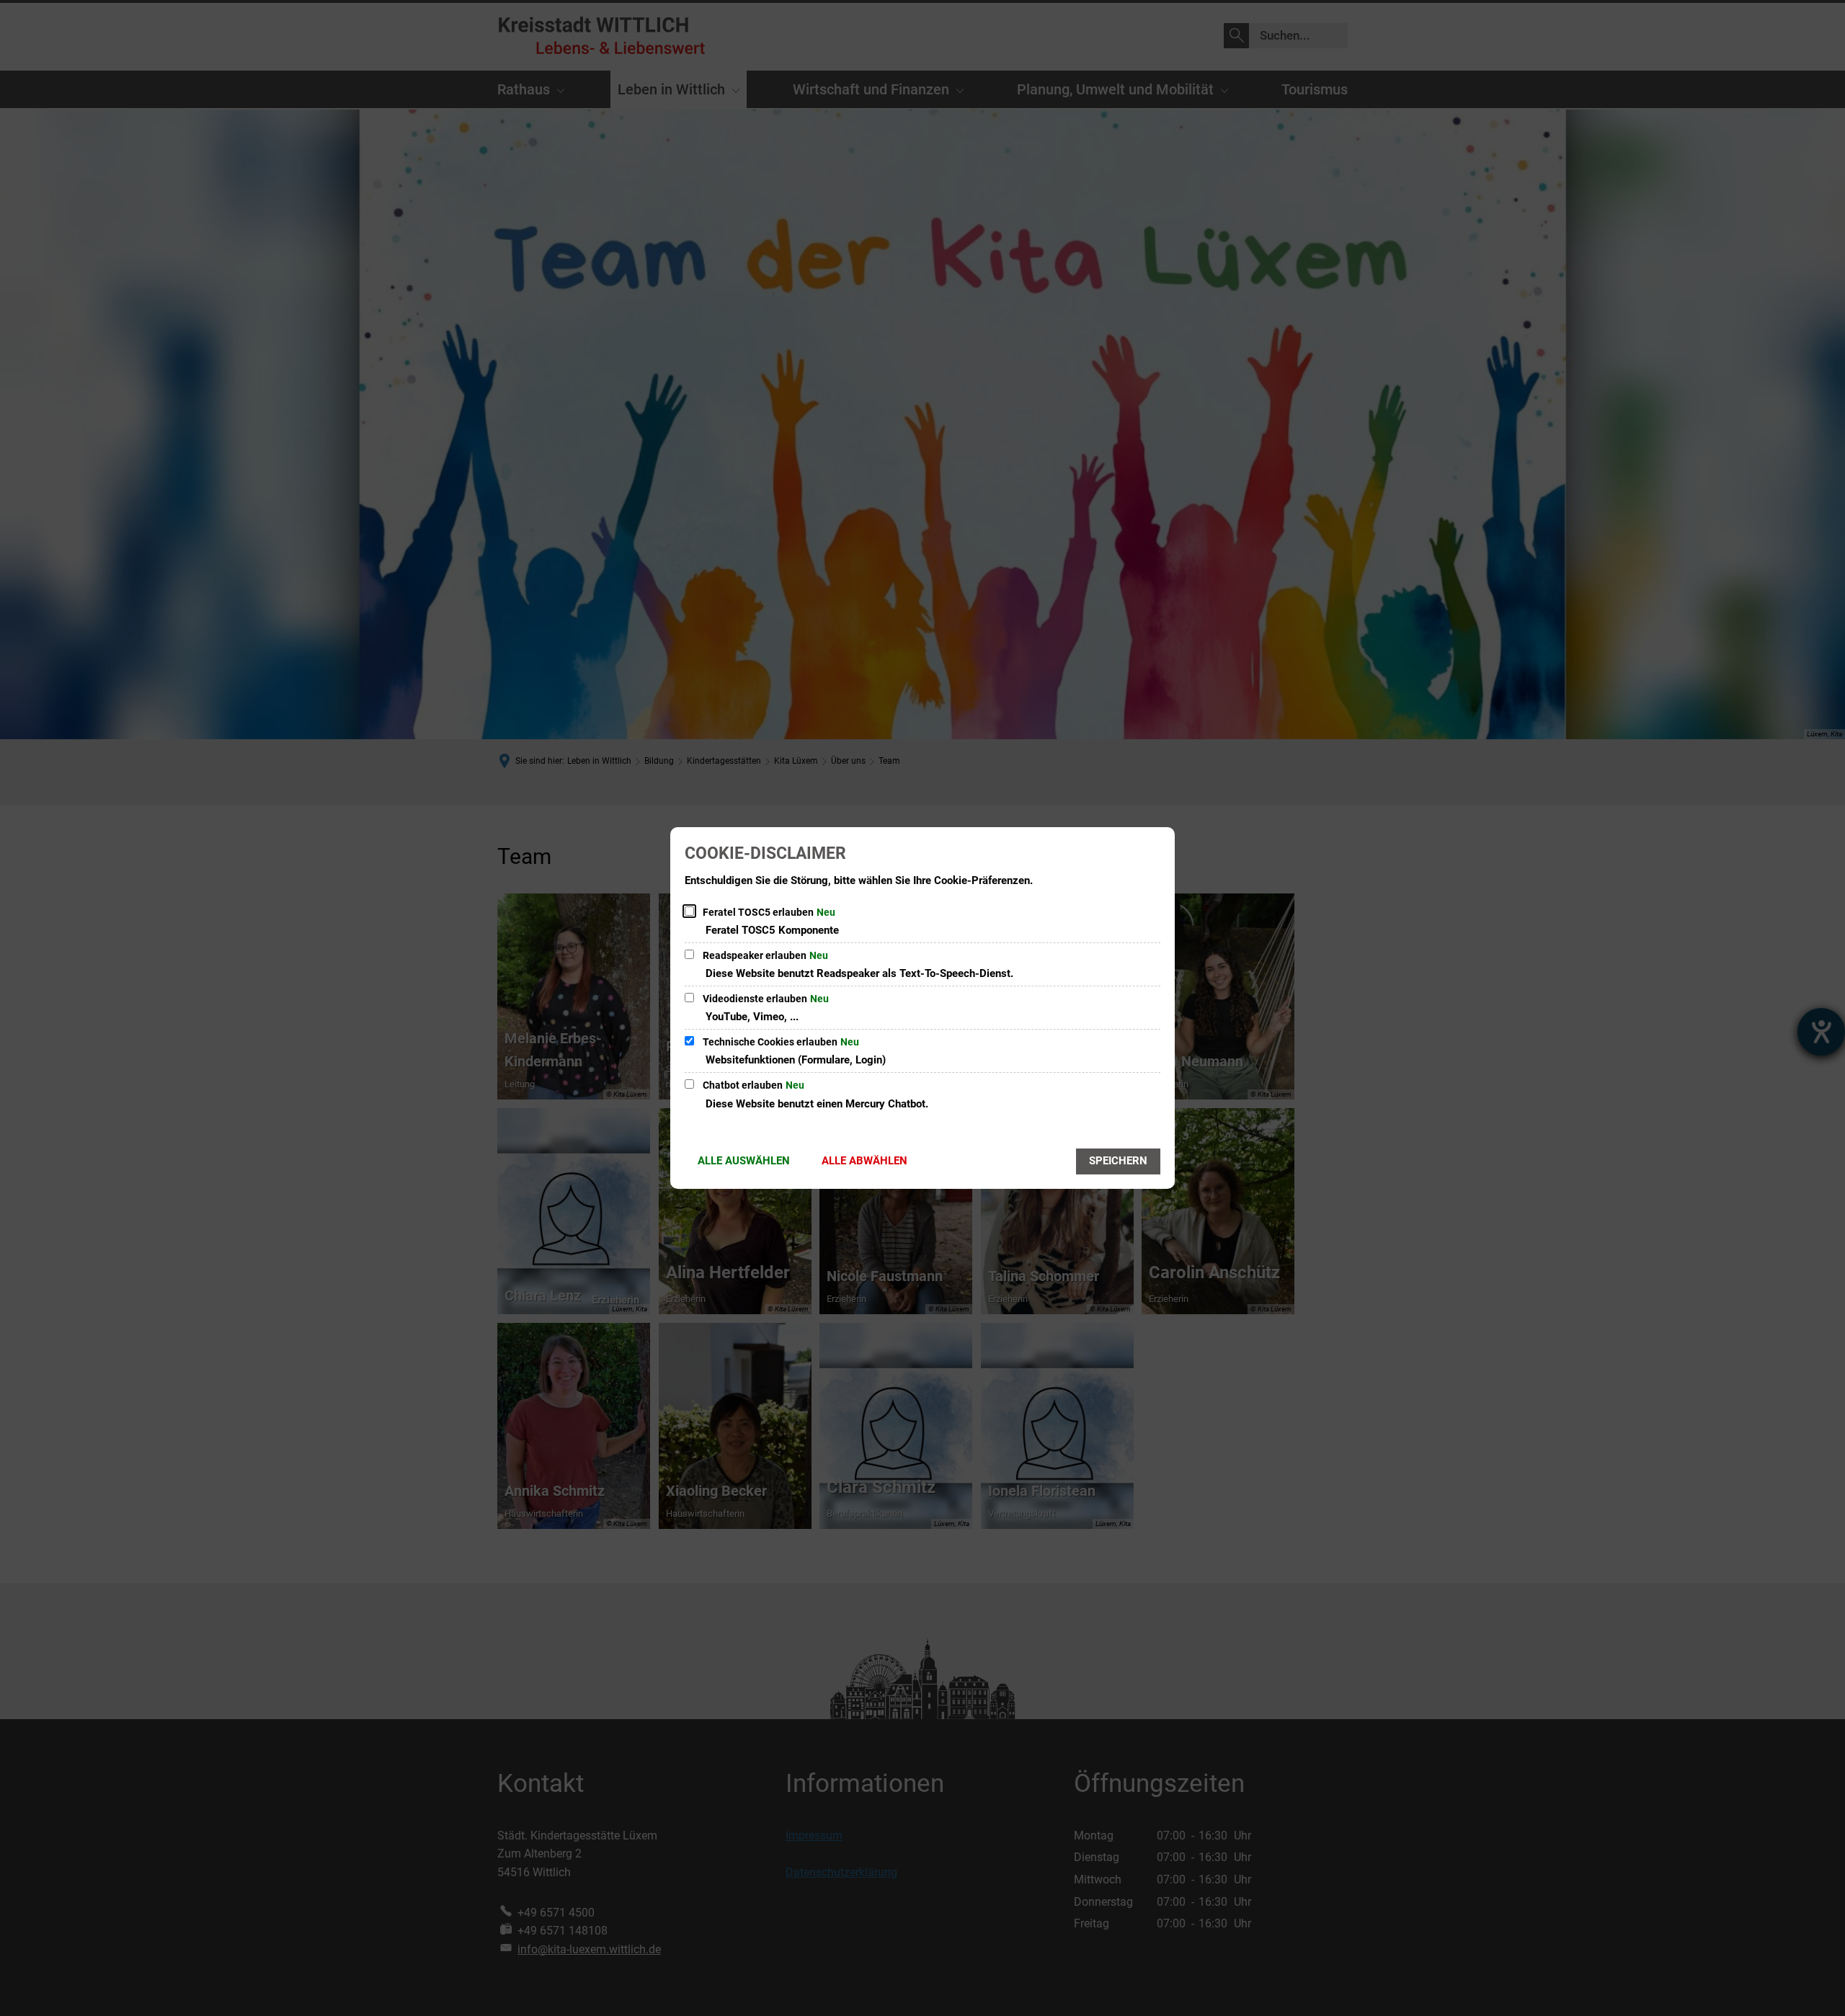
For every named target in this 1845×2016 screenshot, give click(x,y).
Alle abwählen (864, 1161)
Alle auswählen (744, 1161)
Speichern (1118, 1161)
